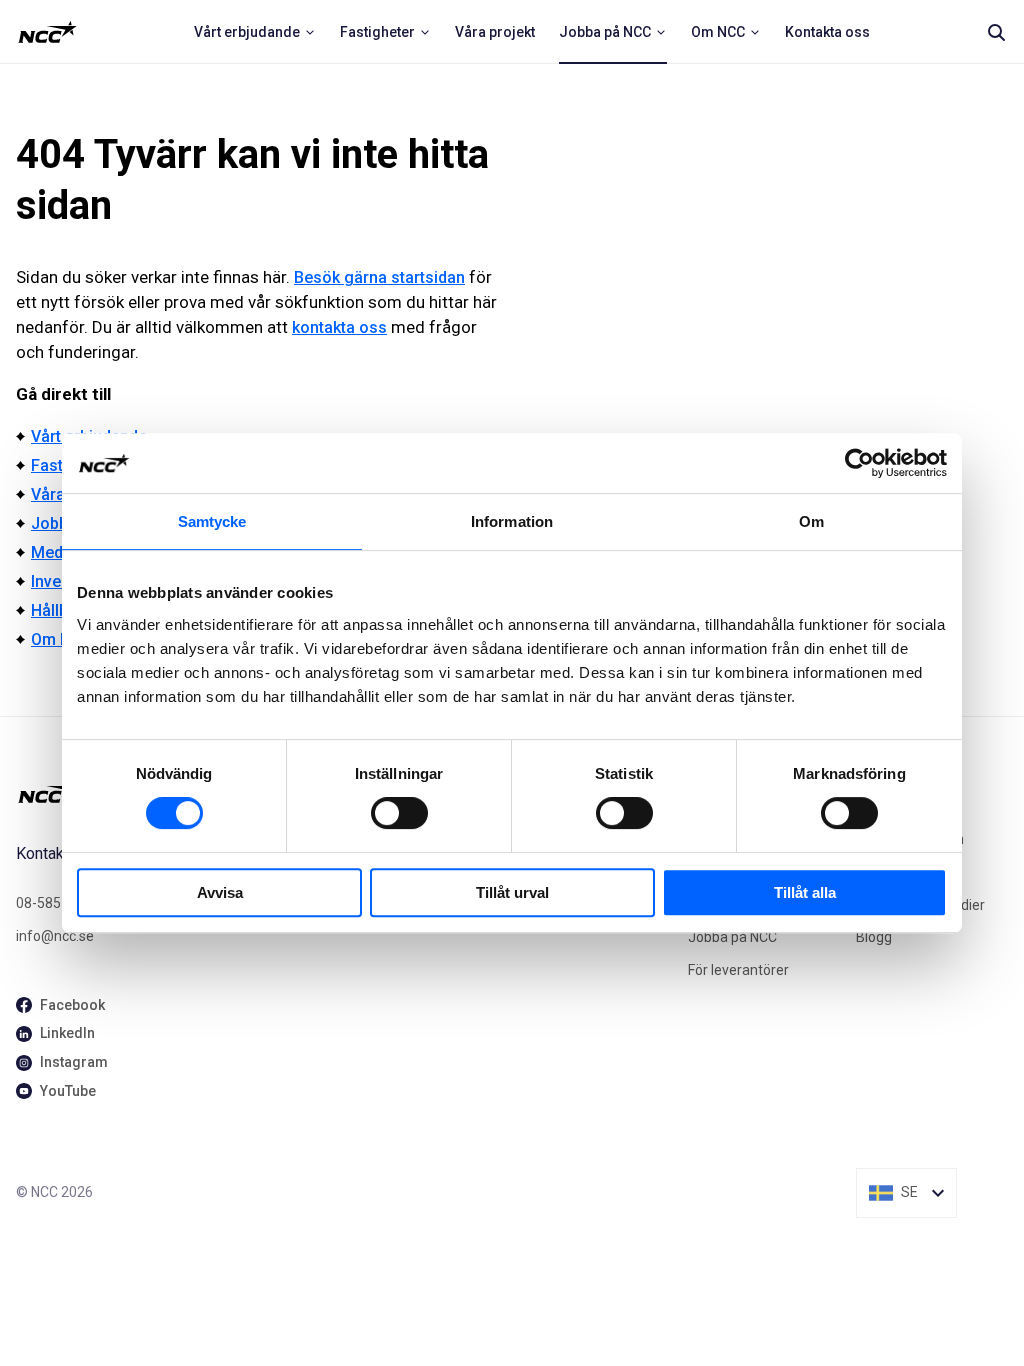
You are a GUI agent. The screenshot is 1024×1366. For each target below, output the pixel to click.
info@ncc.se (55, 936)
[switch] (399, 813)
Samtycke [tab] (212, 521)
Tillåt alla (805, 892)
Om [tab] (811, 521)
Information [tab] (512, 521)
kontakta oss (339, 327)
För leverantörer (738, 970)
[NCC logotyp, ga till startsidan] (47, 32)
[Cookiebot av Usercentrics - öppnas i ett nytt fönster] (859, 463)
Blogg (874, 937)
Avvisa (220, 892)
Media (53, 552)
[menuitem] (255, 32)
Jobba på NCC (732, 937)
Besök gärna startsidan (379, 277)
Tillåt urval (512, 892)
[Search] (996, 32)
